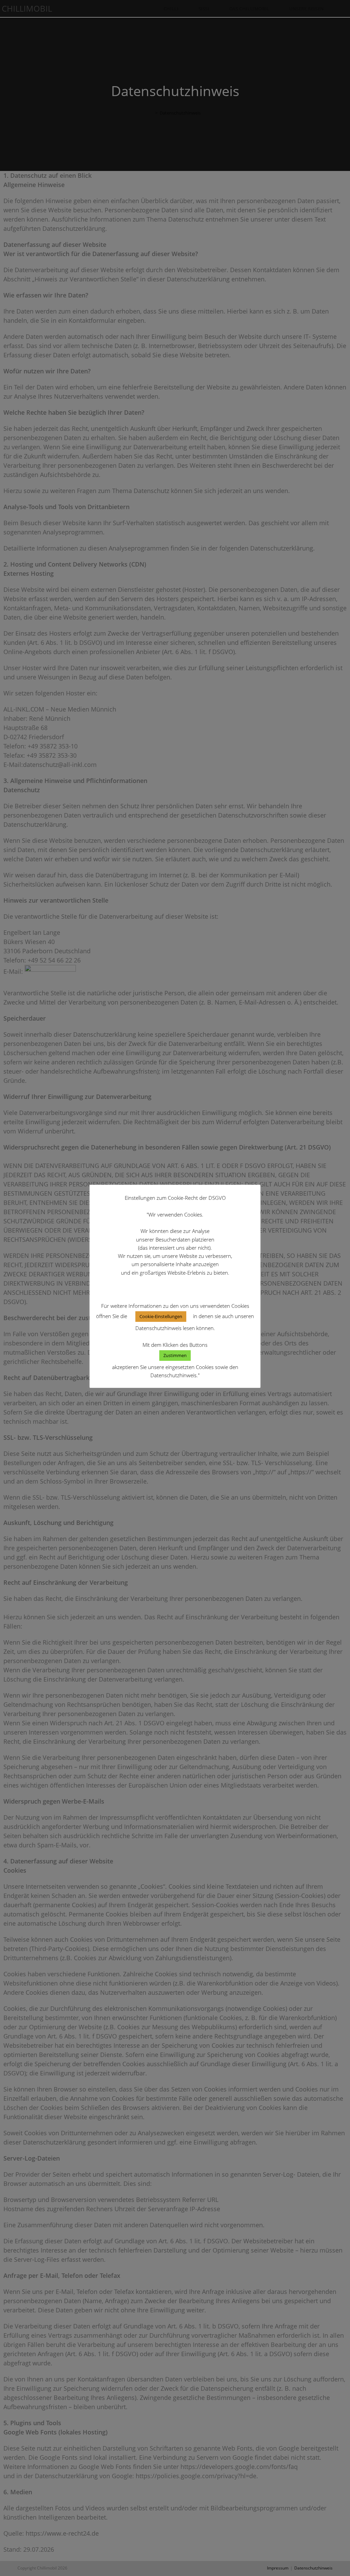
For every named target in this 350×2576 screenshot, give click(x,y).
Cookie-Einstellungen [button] (161, 1316)
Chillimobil (27, 8)
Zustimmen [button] (175, 1355)
